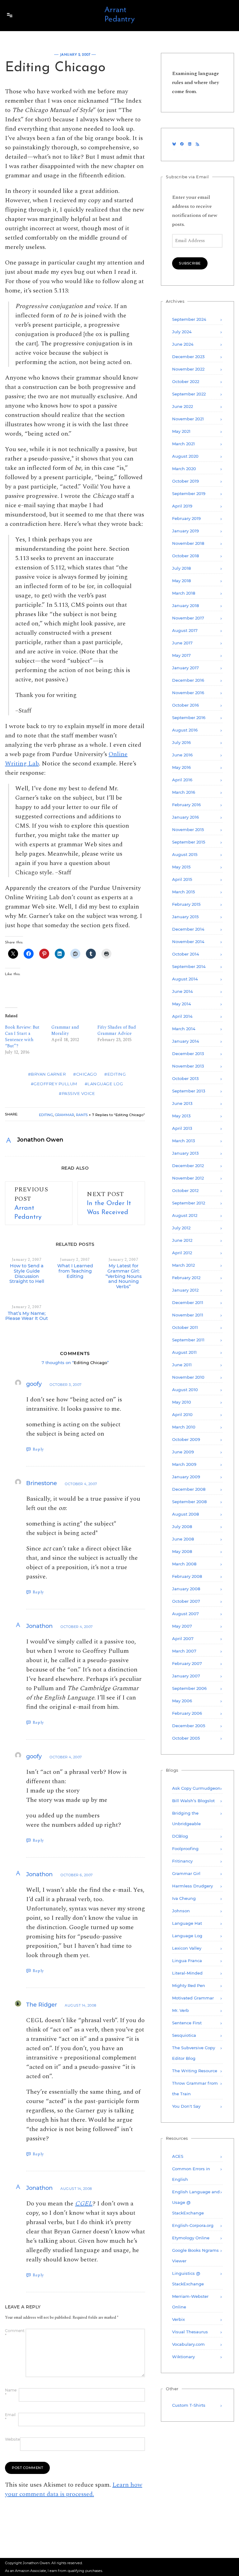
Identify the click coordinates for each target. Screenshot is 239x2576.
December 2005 (189, 1726)
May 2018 (181, 581)
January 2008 (186, 1589)
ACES (178, 2156)
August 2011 (184, 1352)
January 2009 (186, 1477)
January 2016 (185, 817)
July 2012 (181, 1228)
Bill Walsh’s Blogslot (193, 1801)
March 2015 (183, 892)
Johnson (181, 1911)
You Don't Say (186, 2106)
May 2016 (181, 767)
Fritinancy (182, 1861)
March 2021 (183, 444)
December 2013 (188, 1054)
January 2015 (185, 917)
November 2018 (188, 543)
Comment (15, 2333)
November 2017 (188, 618)
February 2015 (186, 904)
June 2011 (182, 1365)
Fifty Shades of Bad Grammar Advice (117, 1030)
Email (10, 2417)
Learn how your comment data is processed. (74, 2490)
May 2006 (182, 1701)
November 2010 (188, 1377)
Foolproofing (185, 1849)
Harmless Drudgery (192, 1886)
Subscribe (190, 263)
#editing (115, 1074)
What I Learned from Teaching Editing (75, 1271)
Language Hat (187, 1923)
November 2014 (188, 942)
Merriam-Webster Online (190, 2302)
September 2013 (189, 1091)
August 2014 (185, 979)
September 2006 (189, 1688)
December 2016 (188, 680)
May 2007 (182, 1626)
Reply (38, 1449)
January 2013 (185, 1153)
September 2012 (189, 1203)
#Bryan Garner (47, 1074)
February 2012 (186, 1278)
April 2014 (182, 1016)
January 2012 (185, 1290)
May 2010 (182, 1402)
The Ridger (42, 2005)
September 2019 (189, 493)
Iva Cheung (184, 1898)
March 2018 (184, 593)
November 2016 (188, 693)
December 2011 (188, 1302)
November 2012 (188, 1178)
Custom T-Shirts (189, 2405)
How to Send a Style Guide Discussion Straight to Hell (27, 1274)
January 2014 (186, 1041)
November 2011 (188, 1315)
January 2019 (185, 531)
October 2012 (185, 1190)
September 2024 (189, 319)
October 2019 (185, 481)
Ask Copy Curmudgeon (196, 1788)
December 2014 (188, 929)
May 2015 (181, 867)
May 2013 (181, 1116)
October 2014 (186, 954)
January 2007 (186, 1676)
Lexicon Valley (187, 1948)
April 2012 (182, 1253)
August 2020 (185, 456)
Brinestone (42, 1483)
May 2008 (182, 1551)
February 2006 (187, 1713)
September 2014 (189, 966)
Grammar (64, 1115)
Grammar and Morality (65, 1030)
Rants (82, 1115)
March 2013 (183, 1141)
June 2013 (182, 1103)
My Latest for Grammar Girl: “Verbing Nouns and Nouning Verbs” (124, 1276)
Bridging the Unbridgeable (186, 1818)
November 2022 (188, 369)
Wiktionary (183, 2357)
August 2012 (185, 1215)
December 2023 (188, 357)
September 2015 (189, 842)
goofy (34, 1384)
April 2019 (182, 506)
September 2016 (189, 718)
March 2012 (183, 1265)
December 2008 (189, 1489)
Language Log (187, 1936)
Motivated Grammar (193, 1998)
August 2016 (185, 730)
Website (12, 2439)
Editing (46, 1115)
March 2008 (184, 1564)
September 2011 (188, 1340)
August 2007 (185, 1614)
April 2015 (182, 879)
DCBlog (180, 1836)
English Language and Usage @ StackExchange (196, 2202)
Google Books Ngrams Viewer (195, 2256)
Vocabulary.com (188, 2344)
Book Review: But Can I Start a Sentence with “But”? (22, 1037)
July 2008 (182, 1526)
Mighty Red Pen (189, 1985)
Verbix (178, 2319)
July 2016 (181, 742)
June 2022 (183, 406)
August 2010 (185, 1390)
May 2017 (181, 655)
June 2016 (182, 755)
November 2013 (188, 1066)
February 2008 (187, 1576)
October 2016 (185, 705)
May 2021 (181, 431)
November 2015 (188, 830)
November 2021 (188, 419)
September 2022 (189, 394)
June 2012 (182, 1240)
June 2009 (183, 1452)
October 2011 (185, 1327)
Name (11, 2392)
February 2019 (186, 518)
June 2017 (182, 643)
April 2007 (183, 1639)
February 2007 (187, 1663)
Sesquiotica (184, 2035)
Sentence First (187, 2023)
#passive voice (77, 1093)
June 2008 (183, 1539)
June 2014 (183, 991)
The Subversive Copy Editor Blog (194, 2053)
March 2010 (184, 1427)
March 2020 (184, 469)
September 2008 (189, 1502)
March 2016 (184, 792)
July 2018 (181, 568)
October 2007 (186, 1601)
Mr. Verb (180, 2010)
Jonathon (39, 1626)
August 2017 (185, 630)
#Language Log (104, 1084)
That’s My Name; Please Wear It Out (27, 1316)
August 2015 (185, 854)
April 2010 (182, 1414)
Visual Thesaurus (190, 2332)
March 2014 (184, 1029)
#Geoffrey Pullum (54, 1084)
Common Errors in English (191, 2174)
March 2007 (184, 1651)
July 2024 (182, 332)
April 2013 (182, 1128)
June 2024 (183, 344)
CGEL (84, 2204)
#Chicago (85, 1074)
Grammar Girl (186, 1873)
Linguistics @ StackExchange (188, 2279)
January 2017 (185, 668)
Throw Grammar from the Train (195, 2088)
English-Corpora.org (193, 2225)
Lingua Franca (187, 1961)
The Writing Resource (195, 2071)
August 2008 (185, 1514)
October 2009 (186, 1439)
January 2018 (185, 605)
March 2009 (184, 1464)
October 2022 (186, 381)
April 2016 (182, 780)
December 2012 (188, 1166)
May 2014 (182, 1004)
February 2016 (186, 805)
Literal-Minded (187, 1973)
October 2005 (186, 1738)
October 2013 (185, 1078)
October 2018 (185, 556)
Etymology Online (191, 2238)
